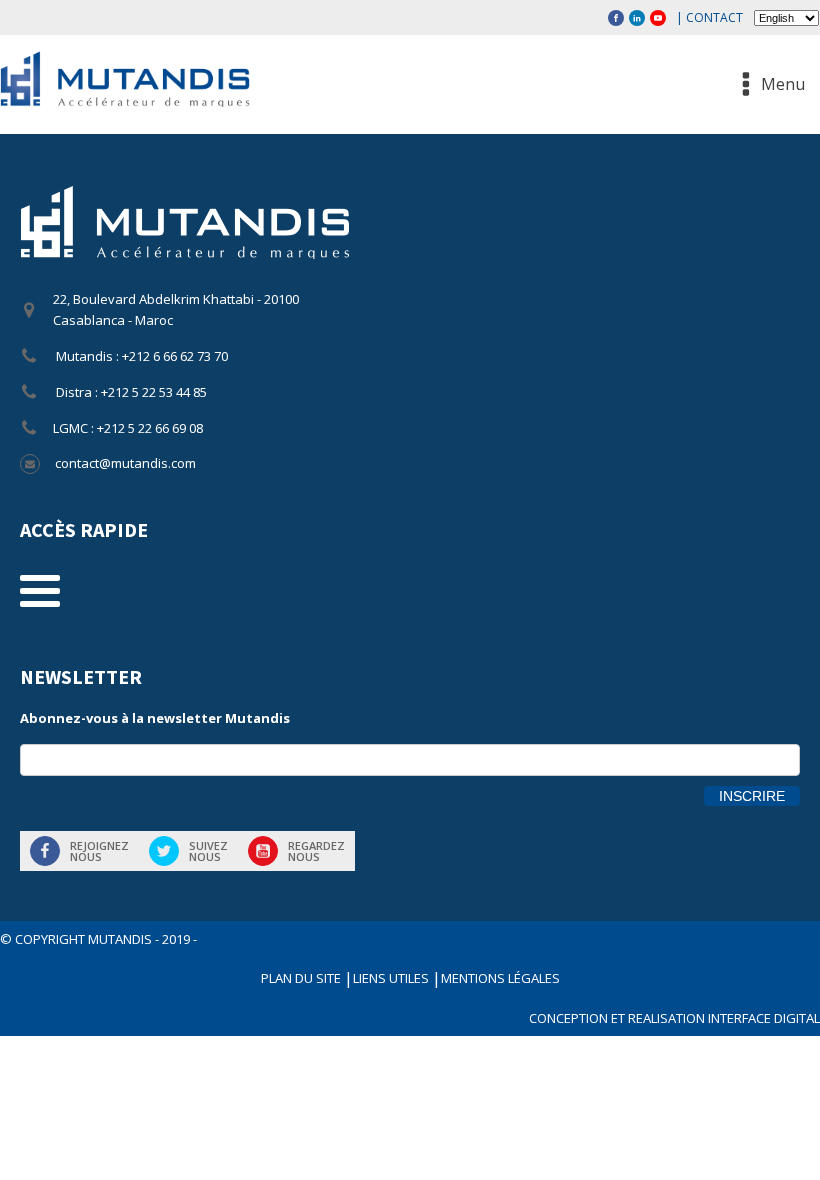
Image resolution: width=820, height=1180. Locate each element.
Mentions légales (500, 978)
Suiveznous (208, 851)
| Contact (709, 17)
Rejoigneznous (99, 851)
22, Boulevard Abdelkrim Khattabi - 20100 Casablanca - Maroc (176, 309)
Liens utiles (392, 978)
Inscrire (752, 796)
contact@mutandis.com (125, 463)
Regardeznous (316, 851)
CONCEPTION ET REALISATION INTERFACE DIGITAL (674, 1018)
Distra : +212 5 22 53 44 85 (130, 392)
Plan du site (302, 978)
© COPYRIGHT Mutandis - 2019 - (98, 939)
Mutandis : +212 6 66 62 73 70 (140, 356)
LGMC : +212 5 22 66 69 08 (128, 428)
